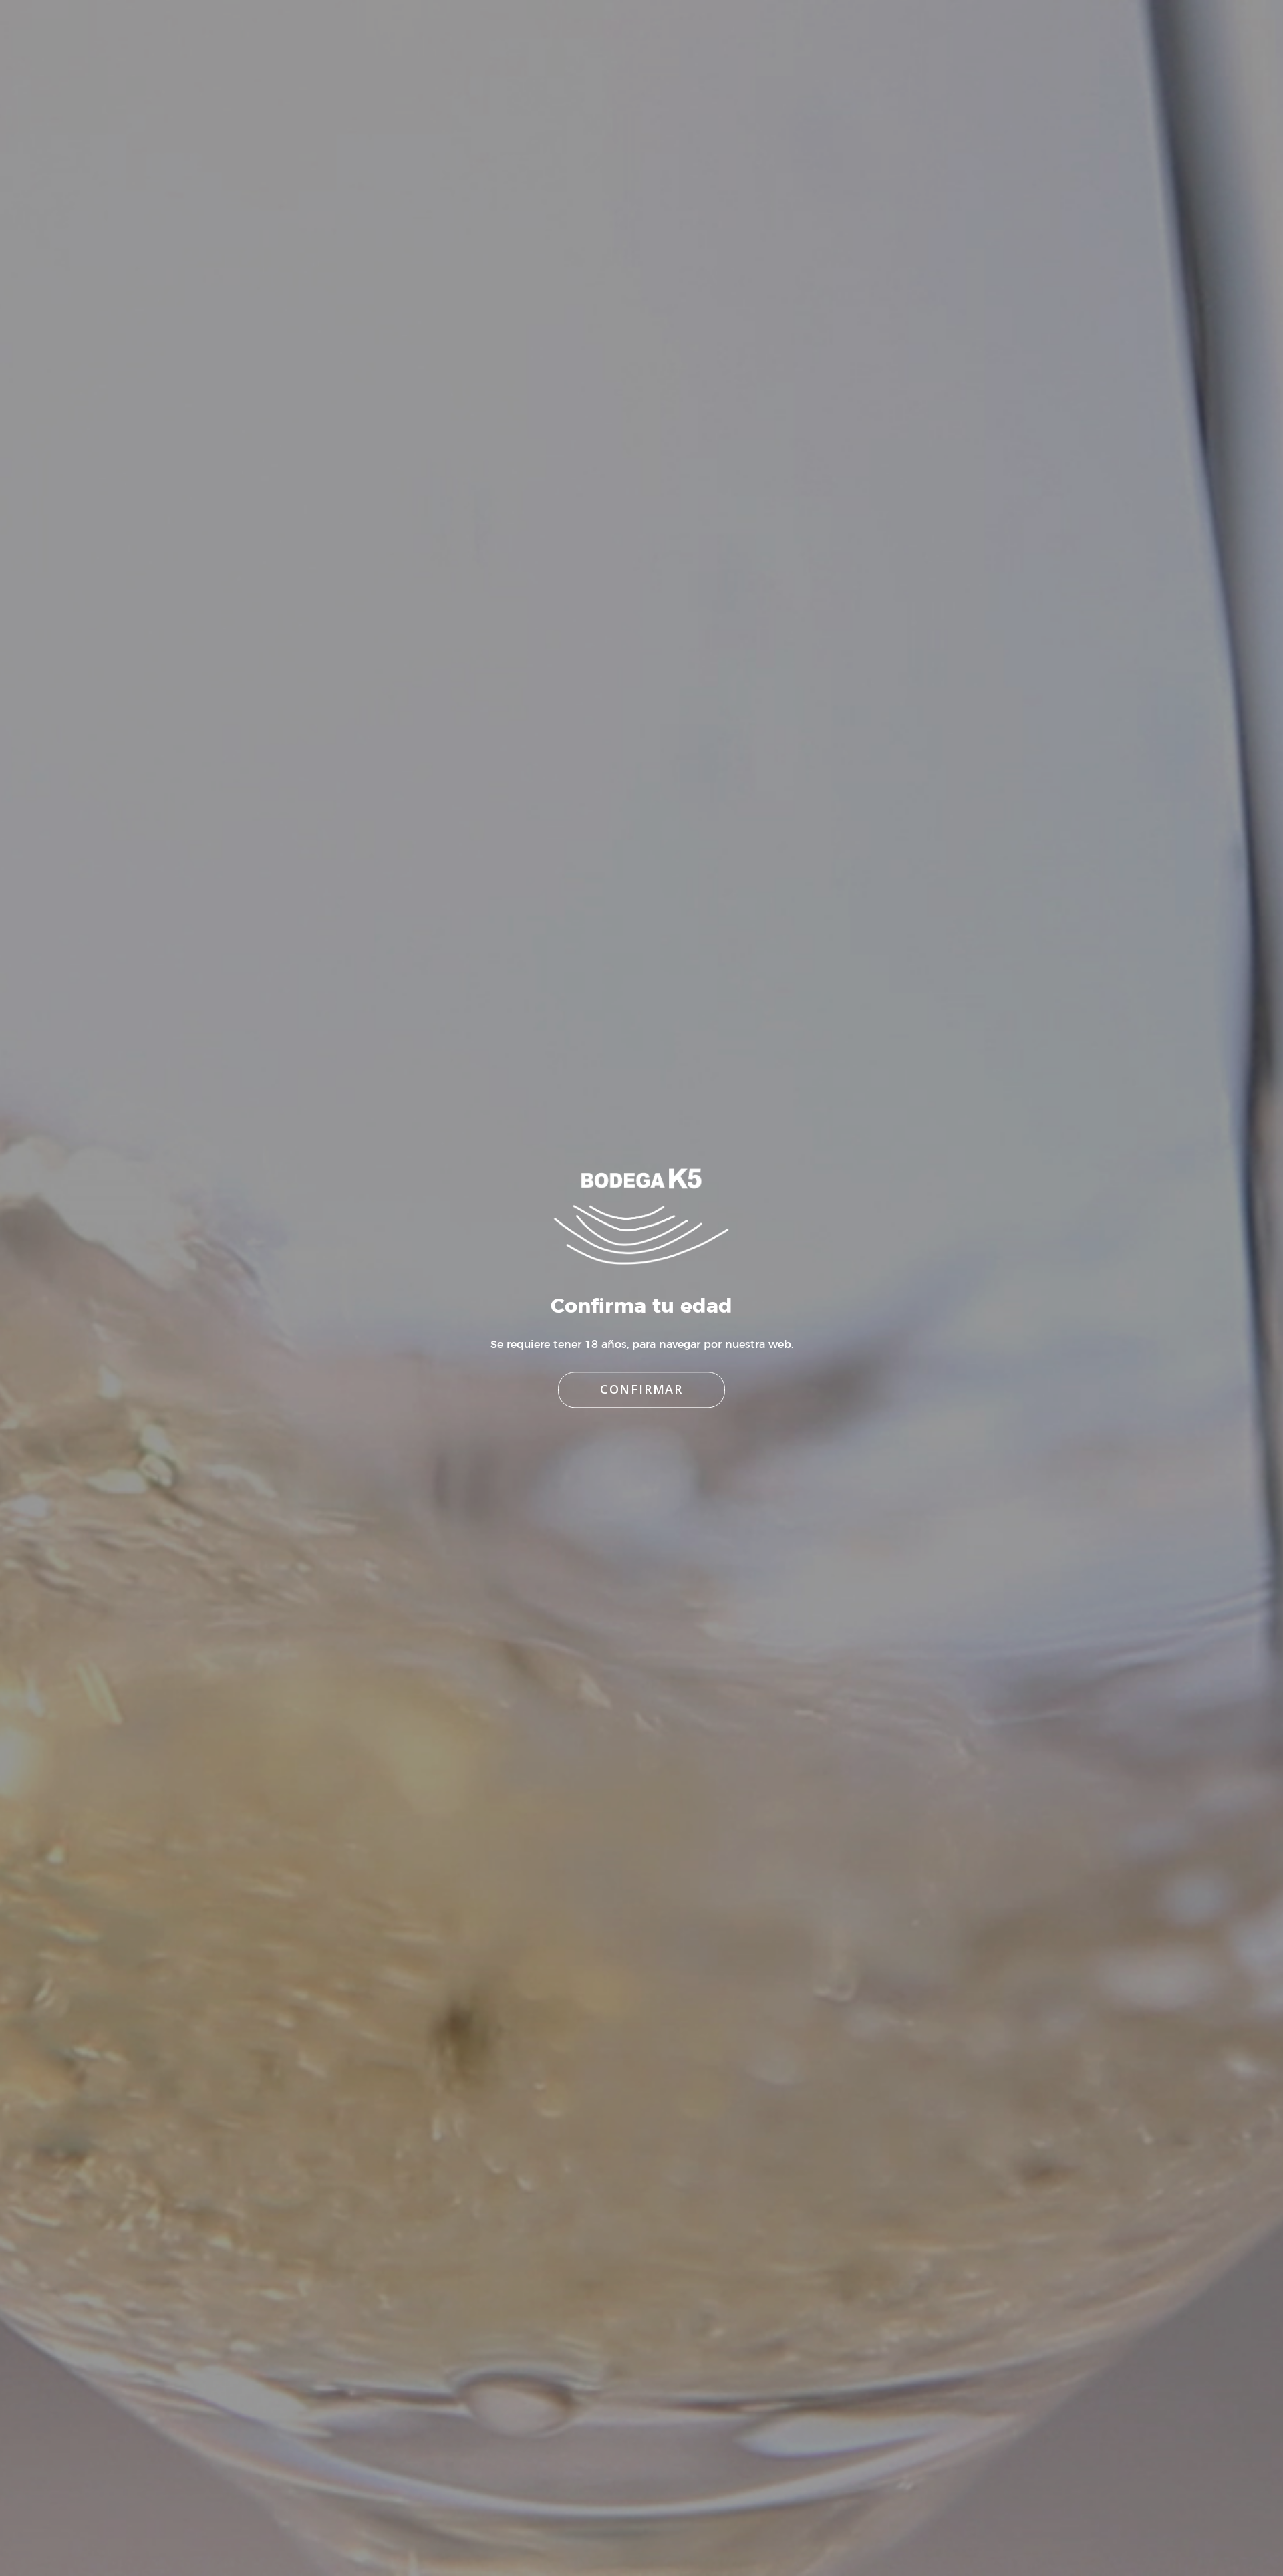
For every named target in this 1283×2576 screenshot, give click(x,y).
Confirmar (641, 1390)
